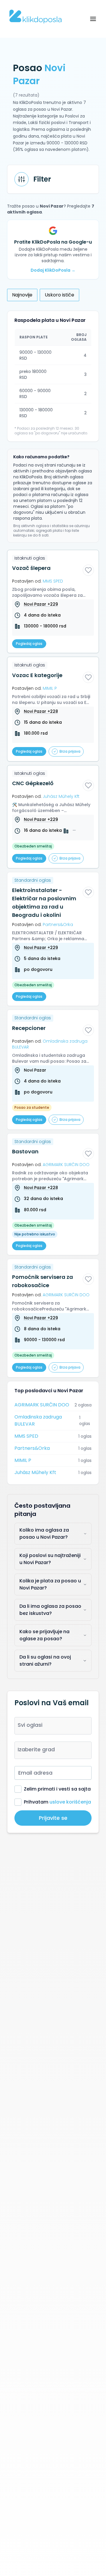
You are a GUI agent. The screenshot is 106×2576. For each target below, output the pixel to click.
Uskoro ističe (59, 295)
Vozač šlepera (31, 568)
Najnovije (22, 295)
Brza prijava (70, 751)
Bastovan (25, 1151)
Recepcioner (29, 1028)
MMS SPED (26, 1436)
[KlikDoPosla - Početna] (36, 17)
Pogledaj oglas (29, 644)
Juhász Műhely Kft (35, 1472)
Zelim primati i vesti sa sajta (57, 1789)
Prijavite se (53, 1818)
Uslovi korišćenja (70, 2538)
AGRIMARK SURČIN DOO (42, 1405)
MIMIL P (23, 1460)
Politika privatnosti (26, 2538)
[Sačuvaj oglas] (88, 570)
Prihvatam (57, 1802)
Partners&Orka (32, 1448)
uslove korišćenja (70, 1802)
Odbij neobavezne (53, 2563)
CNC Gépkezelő (33, 783)
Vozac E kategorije (37, 675)
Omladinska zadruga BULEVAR (38, 1420)
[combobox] (53, 1726)
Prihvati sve (53, 2549)
